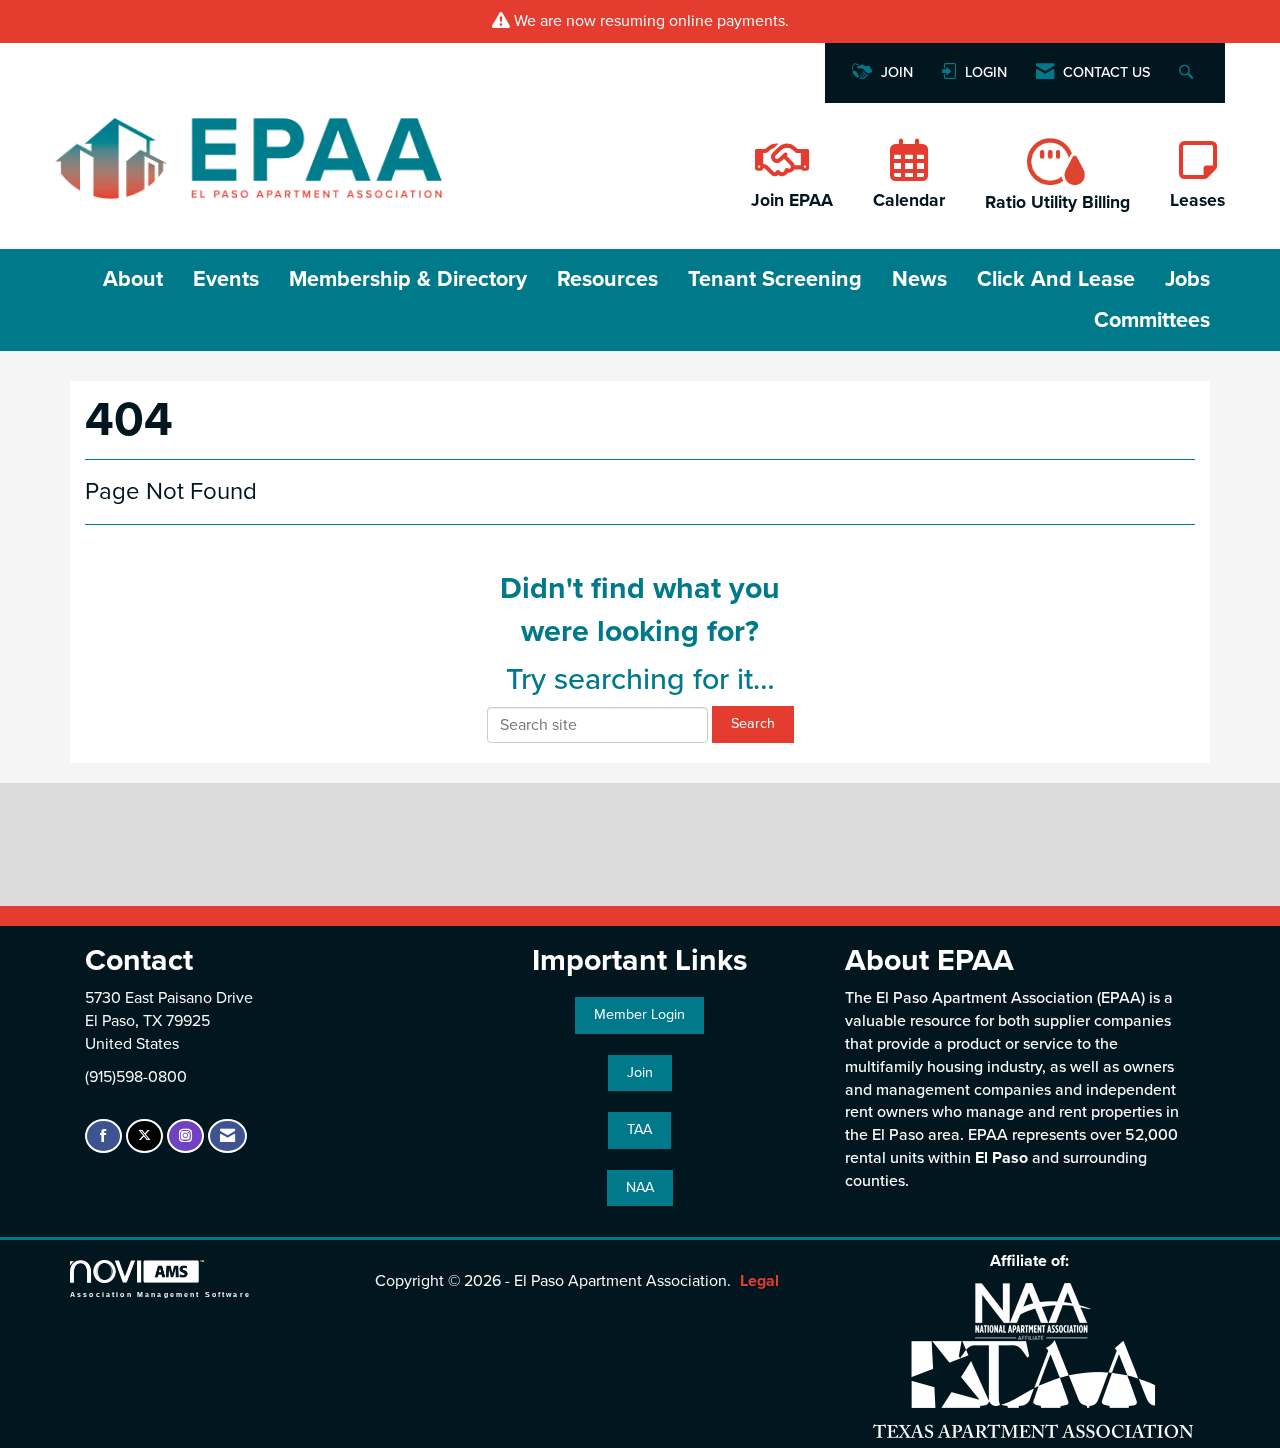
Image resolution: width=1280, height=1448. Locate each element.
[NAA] (1033, 1310)
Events (226, 279)
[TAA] (1033, 1388)
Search (753, 723)
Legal (759, 1281)
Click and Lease (1056, 279)
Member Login (639, 1014)
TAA (639, 1129)
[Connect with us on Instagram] (185, 1136)
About (133, 279)
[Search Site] (1188, 73)
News (919, 279)
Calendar (909, 200)
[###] (780, 171)
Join (640, 1072)
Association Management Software (160, 1293)
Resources (607, 279)
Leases (1197, 200)
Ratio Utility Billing (1057, 202)
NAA (640, 1187)
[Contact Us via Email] (227, 1136)
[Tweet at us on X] (144, 1136)
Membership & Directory (408, 279)
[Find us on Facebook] (103, 1136)
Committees (1152, 320)
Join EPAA (792, 200)
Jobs (1187, 279)
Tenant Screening (775, 279)
